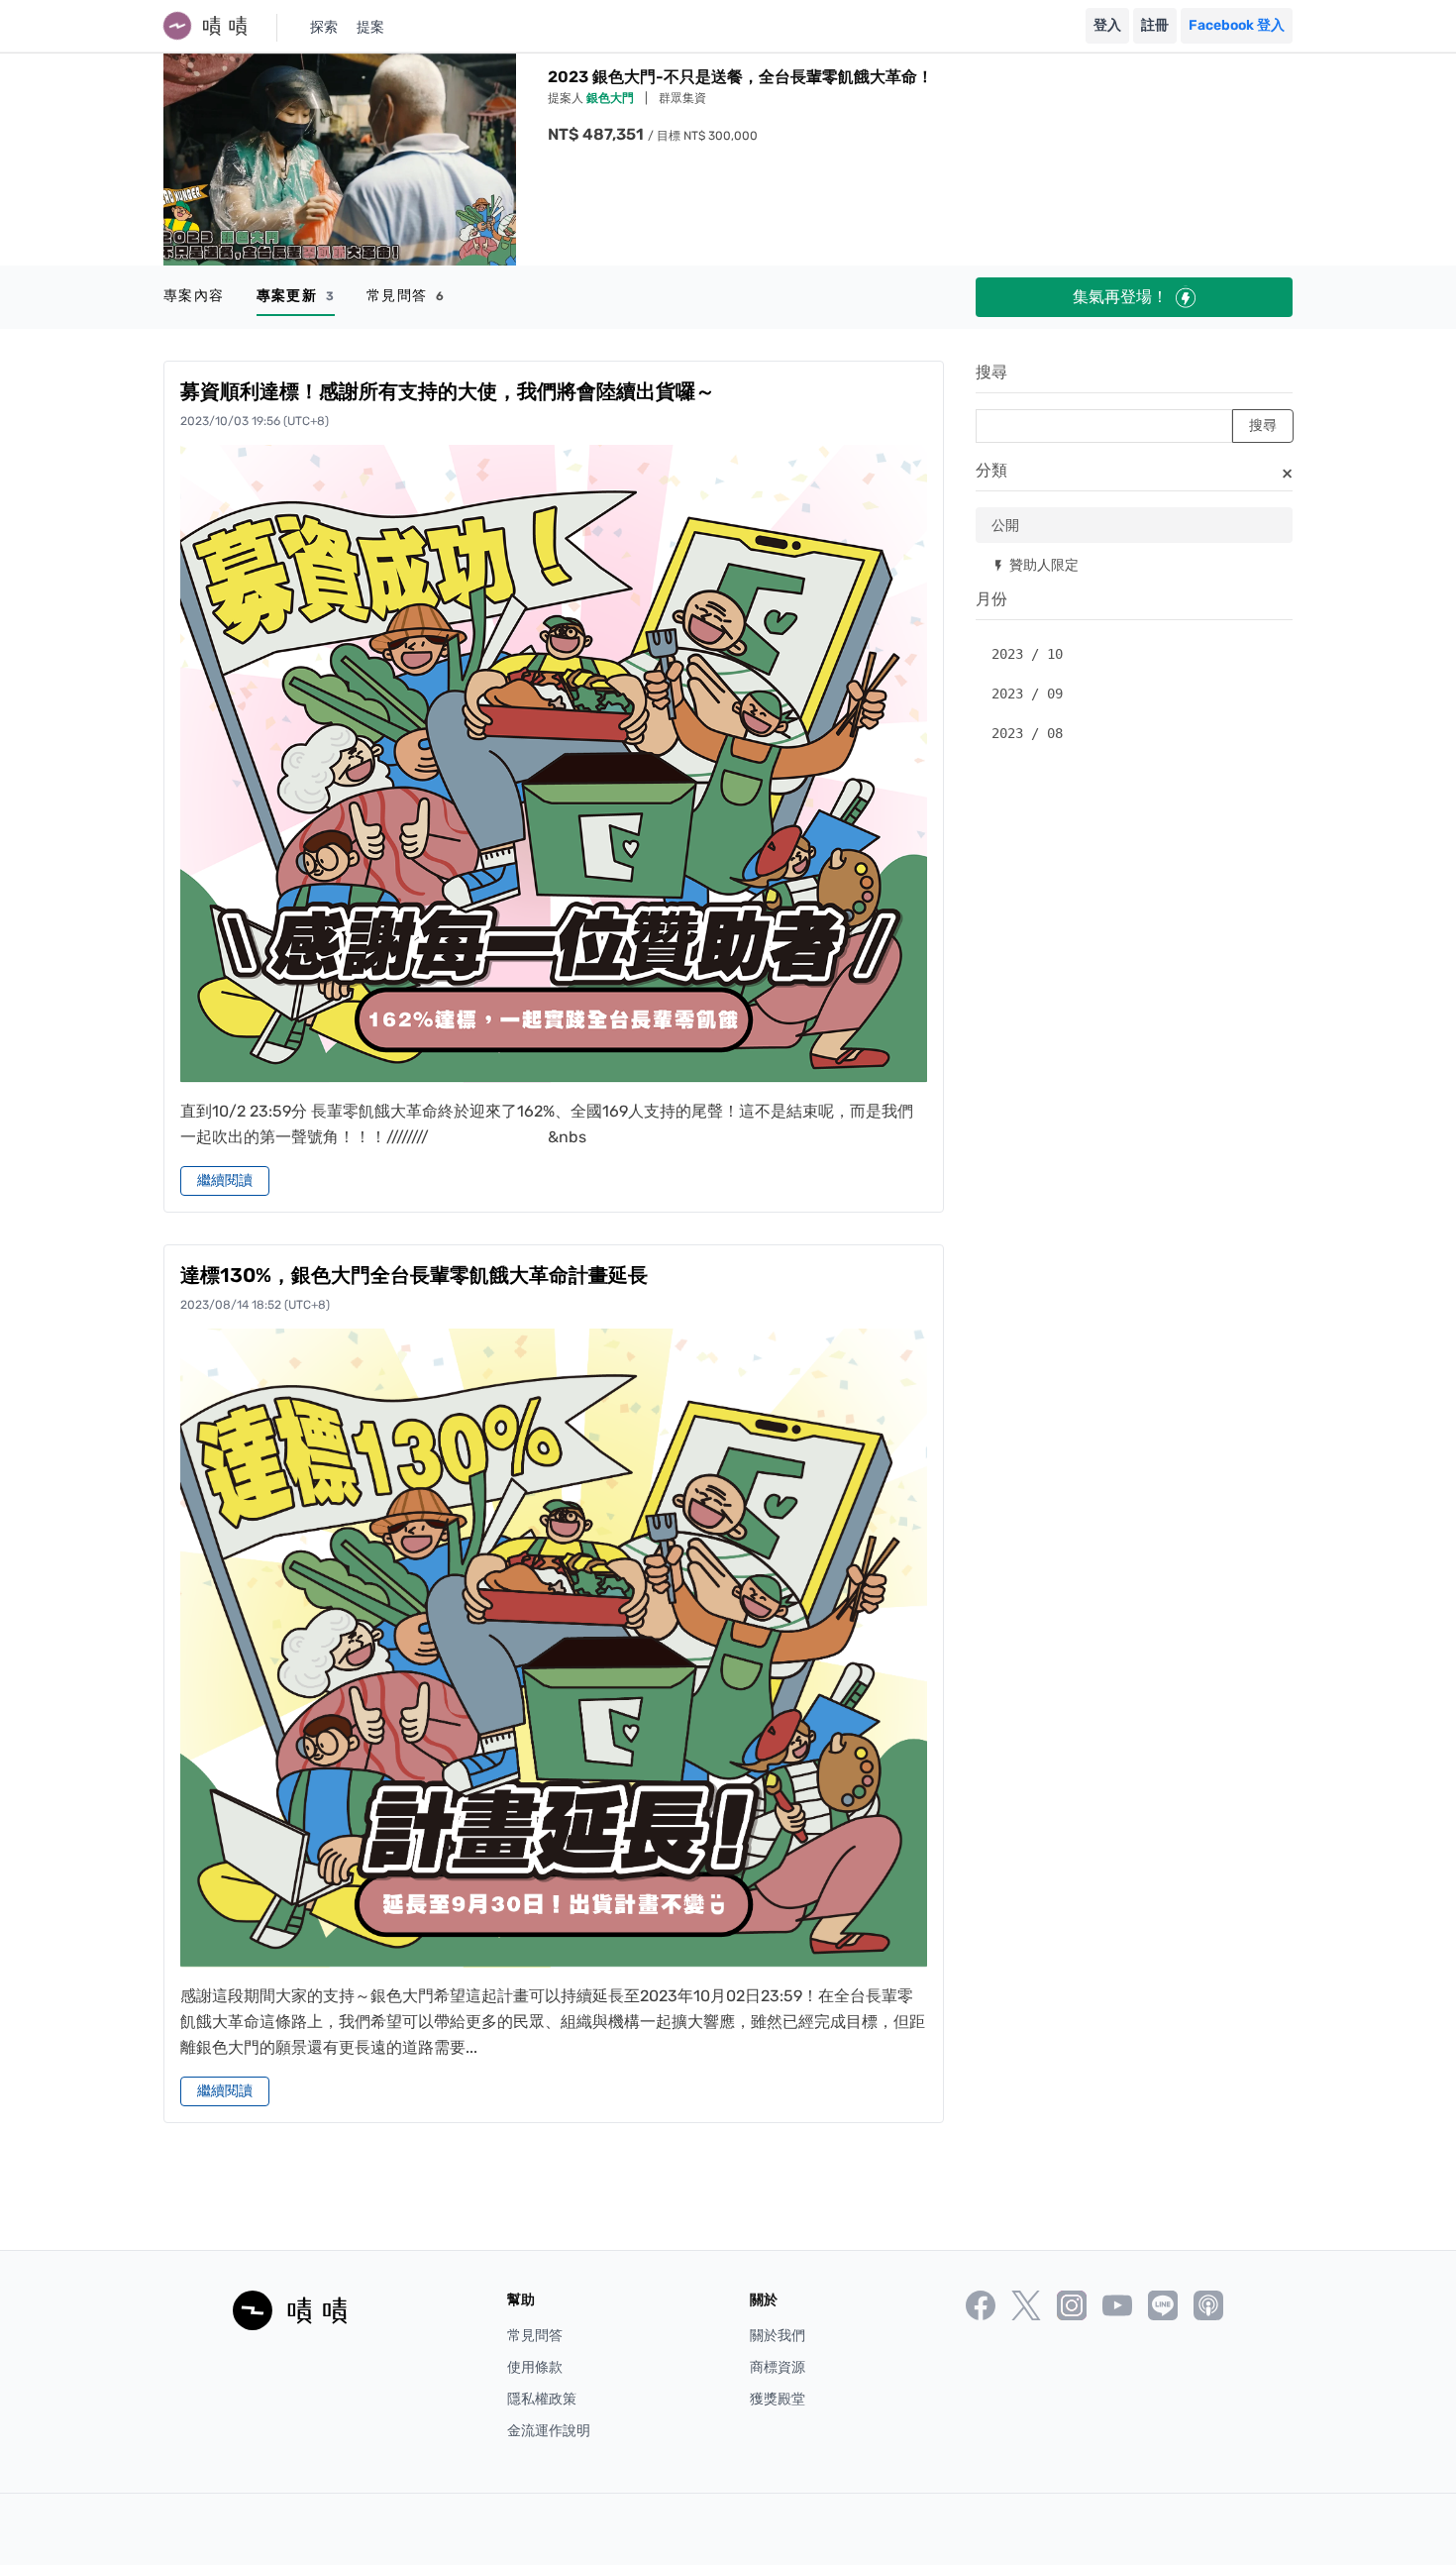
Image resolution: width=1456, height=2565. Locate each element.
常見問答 (406, 296)
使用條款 (535, 2367)
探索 (324, 27)
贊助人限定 (1035, 564)
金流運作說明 (549, 2431)
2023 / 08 (1027, 733)
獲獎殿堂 (778, 2399)
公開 (1005, 525)
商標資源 (778, 2367)
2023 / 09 (1027, 694)
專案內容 (194, 296)
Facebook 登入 (1237, 25)
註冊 (1155, 25)
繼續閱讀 (225, 1180)
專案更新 (296, 296)
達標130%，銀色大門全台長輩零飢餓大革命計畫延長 (414, 1275)
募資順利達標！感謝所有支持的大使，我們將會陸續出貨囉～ (448, 391)
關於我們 (778, 2336)
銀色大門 (612, 98)
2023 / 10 (1027, 654)
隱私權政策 (542, 2399)
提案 (370, 27)
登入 (1107, 25)
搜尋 (991, 372)
